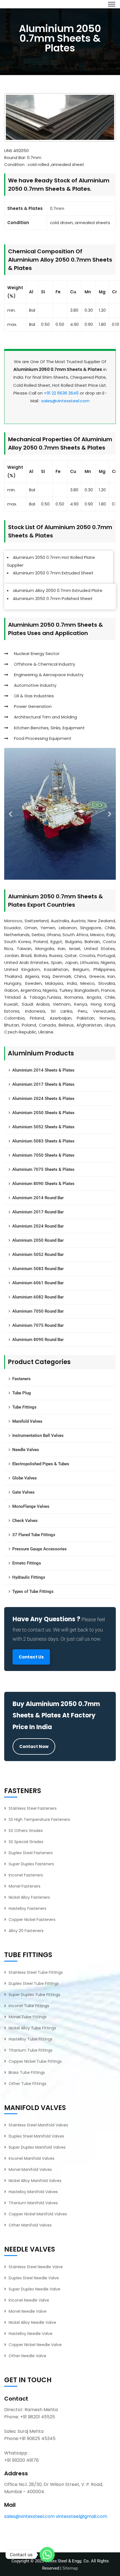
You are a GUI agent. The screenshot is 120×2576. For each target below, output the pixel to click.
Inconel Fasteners (26, 1875)
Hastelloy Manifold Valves (33, 2192)
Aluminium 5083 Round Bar (38, 1269)
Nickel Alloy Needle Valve (32, 2322)
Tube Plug (22, 1393)
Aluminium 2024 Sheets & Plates (43, 1099)
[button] (10, 814)
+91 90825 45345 (37, 2439)
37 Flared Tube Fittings (34, 1535)
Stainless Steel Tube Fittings (36, 1972)
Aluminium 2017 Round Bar (38, 1212)
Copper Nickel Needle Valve (35, 2345)
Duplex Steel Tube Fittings (34, 1984)
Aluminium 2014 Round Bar (38, 1198)
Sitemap (70, 2568)
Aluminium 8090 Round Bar (38, 1340)
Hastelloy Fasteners (27, 1908)
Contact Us (31, 1657)
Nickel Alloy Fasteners (29, 1897)
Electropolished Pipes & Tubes (41, 1464)
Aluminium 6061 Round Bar (38, 1283)
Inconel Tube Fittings (29, 2006)
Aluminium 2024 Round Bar (38, 1226)
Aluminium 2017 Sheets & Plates (43, 1084)
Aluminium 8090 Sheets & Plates (43, 1184)
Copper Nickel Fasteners (32, 1920)
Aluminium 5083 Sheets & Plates (43, 1141)
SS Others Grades (26, 1831)
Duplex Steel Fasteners (31, 1853)
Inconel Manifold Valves (32, 2158)
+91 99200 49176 (21, 2460)
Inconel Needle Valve (29, 2300)
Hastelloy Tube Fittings (31, 2039)
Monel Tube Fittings (28, 2017)
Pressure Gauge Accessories (39, 1549)
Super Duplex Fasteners (31, 1864)
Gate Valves (23, 1492)
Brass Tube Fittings (27, 2072)
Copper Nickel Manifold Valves (38, 2214)
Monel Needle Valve (28, 2311)
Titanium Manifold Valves (33, 2203)
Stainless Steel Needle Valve (36, 2267)
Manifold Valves (27, 1421)
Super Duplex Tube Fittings (34, 1995)
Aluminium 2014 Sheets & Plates (43, 1070)
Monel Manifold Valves (30, 2170)
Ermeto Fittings (27, 1563)
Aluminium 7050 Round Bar (38, 1311)
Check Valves (25, 1521)
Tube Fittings (24, 1407)
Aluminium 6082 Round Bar (38, 1297)
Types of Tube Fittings (33, 1591)
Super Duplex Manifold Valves (37, 2147)
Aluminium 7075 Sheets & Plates (43, 1169)
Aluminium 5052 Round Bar (38, 1254)
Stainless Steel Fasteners (33, 1808)
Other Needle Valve (27, 2356)
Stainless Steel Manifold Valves (38, 2125)
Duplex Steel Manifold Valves (36, 2136)
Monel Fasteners (25, 1886)
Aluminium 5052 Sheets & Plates (43, 1127)
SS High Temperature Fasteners (39, 1819)
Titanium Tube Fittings (31, 2050)
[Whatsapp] (47, 2555)
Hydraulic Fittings (29, 1577)
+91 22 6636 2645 (61, 393)
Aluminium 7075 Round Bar (38, 1325)
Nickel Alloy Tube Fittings (32, 2028)
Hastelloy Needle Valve (31, 2334)
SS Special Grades (26, 1842)
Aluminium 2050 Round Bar (38, 1240)
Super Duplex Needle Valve (34, 2289)
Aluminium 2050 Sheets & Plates (43, 1113)
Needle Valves (26, 1450)
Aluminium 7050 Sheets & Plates (43, 1155)
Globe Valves (25, 1478)
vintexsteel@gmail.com (81, 2516)
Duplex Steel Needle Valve (34, 2278)
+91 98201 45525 (38, 2417)
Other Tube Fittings (27, 2084)
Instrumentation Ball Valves (38, 1435)
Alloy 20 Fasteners (26, 1931)
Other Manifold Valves (30, 2225)
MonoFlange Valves (31, 1506)
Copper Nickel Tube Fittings (35, 2061)
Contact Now (34, 1746)
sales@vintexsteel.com (65, 401)
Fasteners (21, 1379)
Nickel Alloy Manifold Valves (35, 2181)
